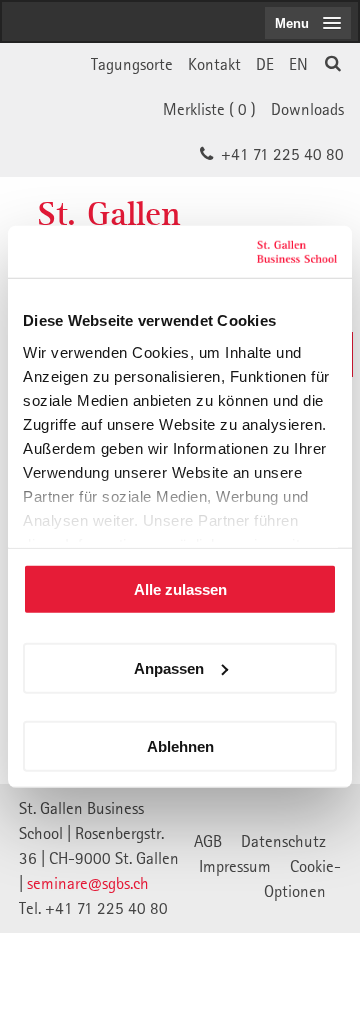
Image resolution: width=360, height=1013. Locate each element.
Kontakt (214, 64)
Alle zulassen (180, 589)
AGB (208, 841)
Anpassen (169, 667)
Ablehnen (180, 746)
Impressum (235, 866)
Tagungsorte (132, 64)
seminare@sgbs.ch (88, 883)
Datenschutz (283, 841)
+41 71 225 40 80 (282, 154)
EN (298, 64)
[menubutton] (308, 23)
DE (265, 64)
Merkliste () (209, 109)
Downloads (307, 109)
